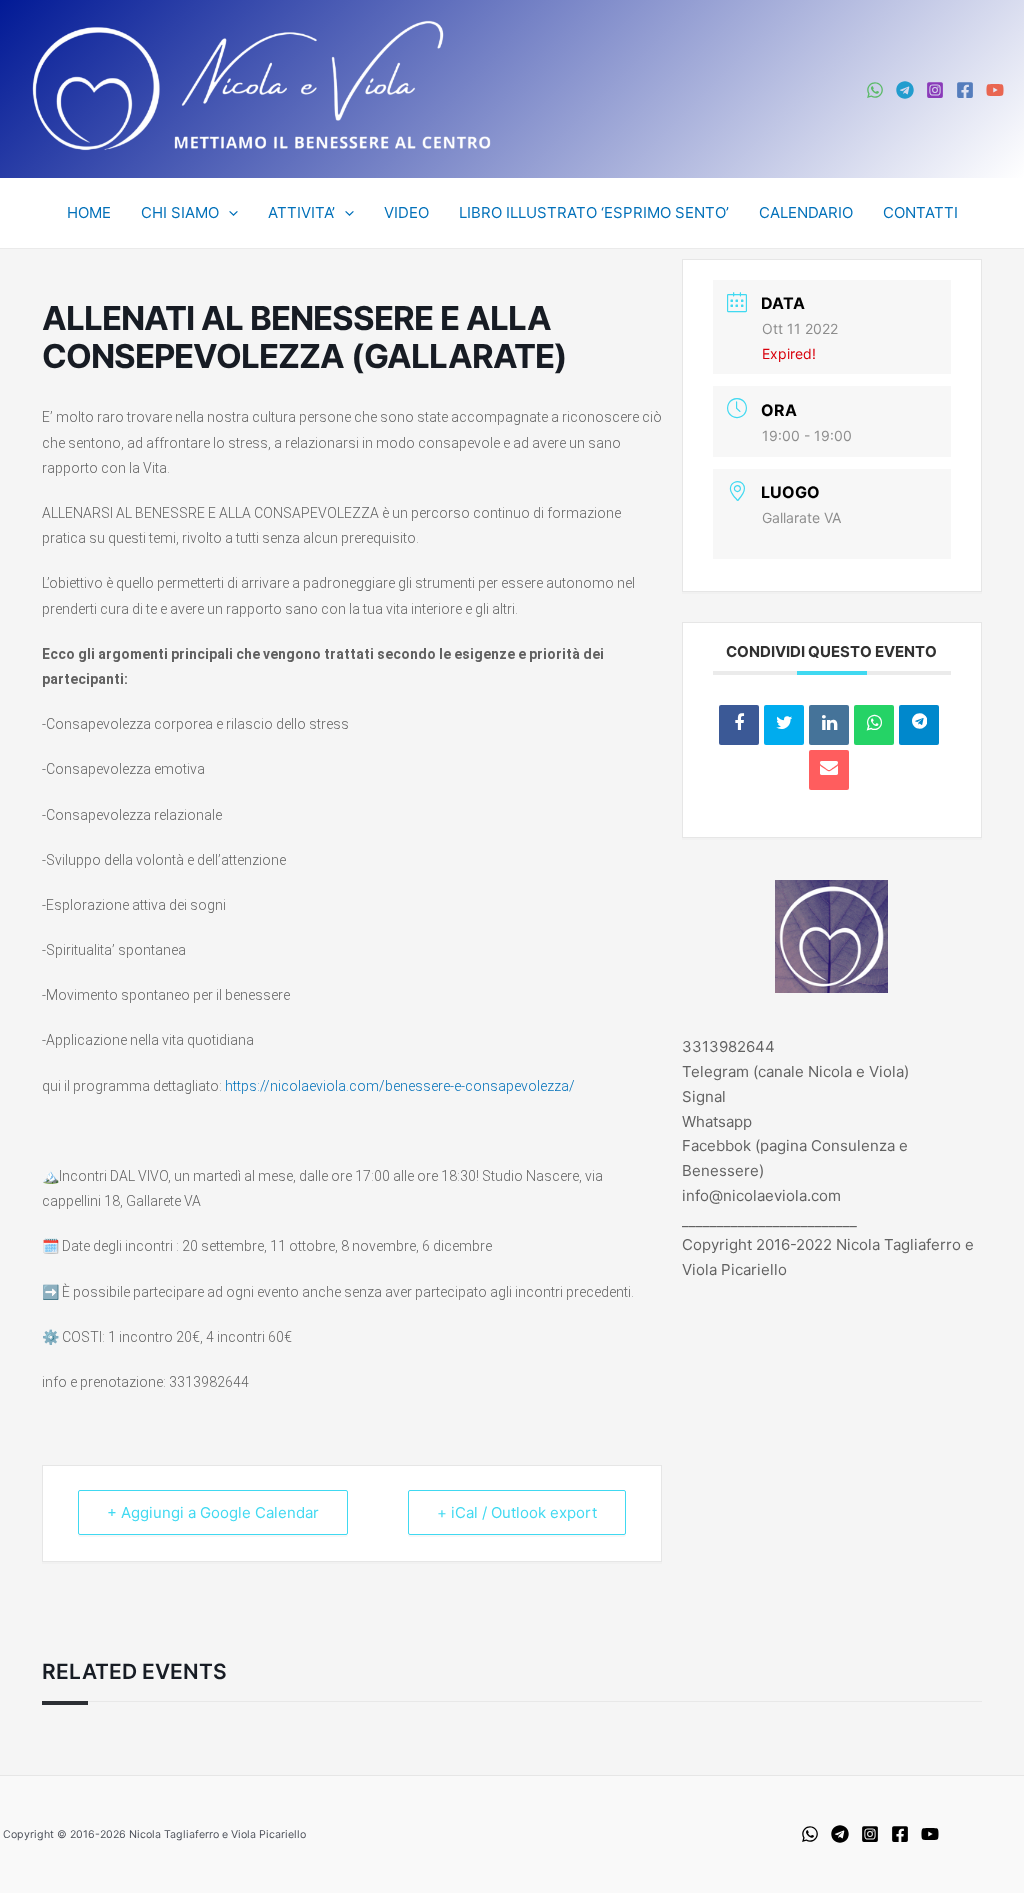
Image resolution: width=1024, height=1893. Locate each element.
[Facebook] (965, 90)
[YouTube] (995, 90)
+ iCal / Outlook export (517, 1512)
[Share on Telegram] (919, 725)
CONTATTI (920, 212)
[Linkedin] (829, 725)
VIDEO (406, 212)
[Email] (829, 770)
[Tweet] (784, 725)
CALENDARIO (806, 212)
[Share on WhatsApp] (874, 725)
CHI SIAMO (180, 212)
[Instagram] (935, 90)
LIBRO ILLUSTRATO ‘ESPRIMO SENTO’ (594, 212)
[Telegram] (905, 90)
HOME (89, 212)
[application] (228, 213)
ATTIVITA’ (301, 212)
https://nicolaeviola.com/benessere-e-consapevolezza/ (400, 1086)
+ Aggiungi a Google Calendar (213, 1512)
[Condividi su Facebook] (739, 725)
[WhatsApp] (875, 90)
